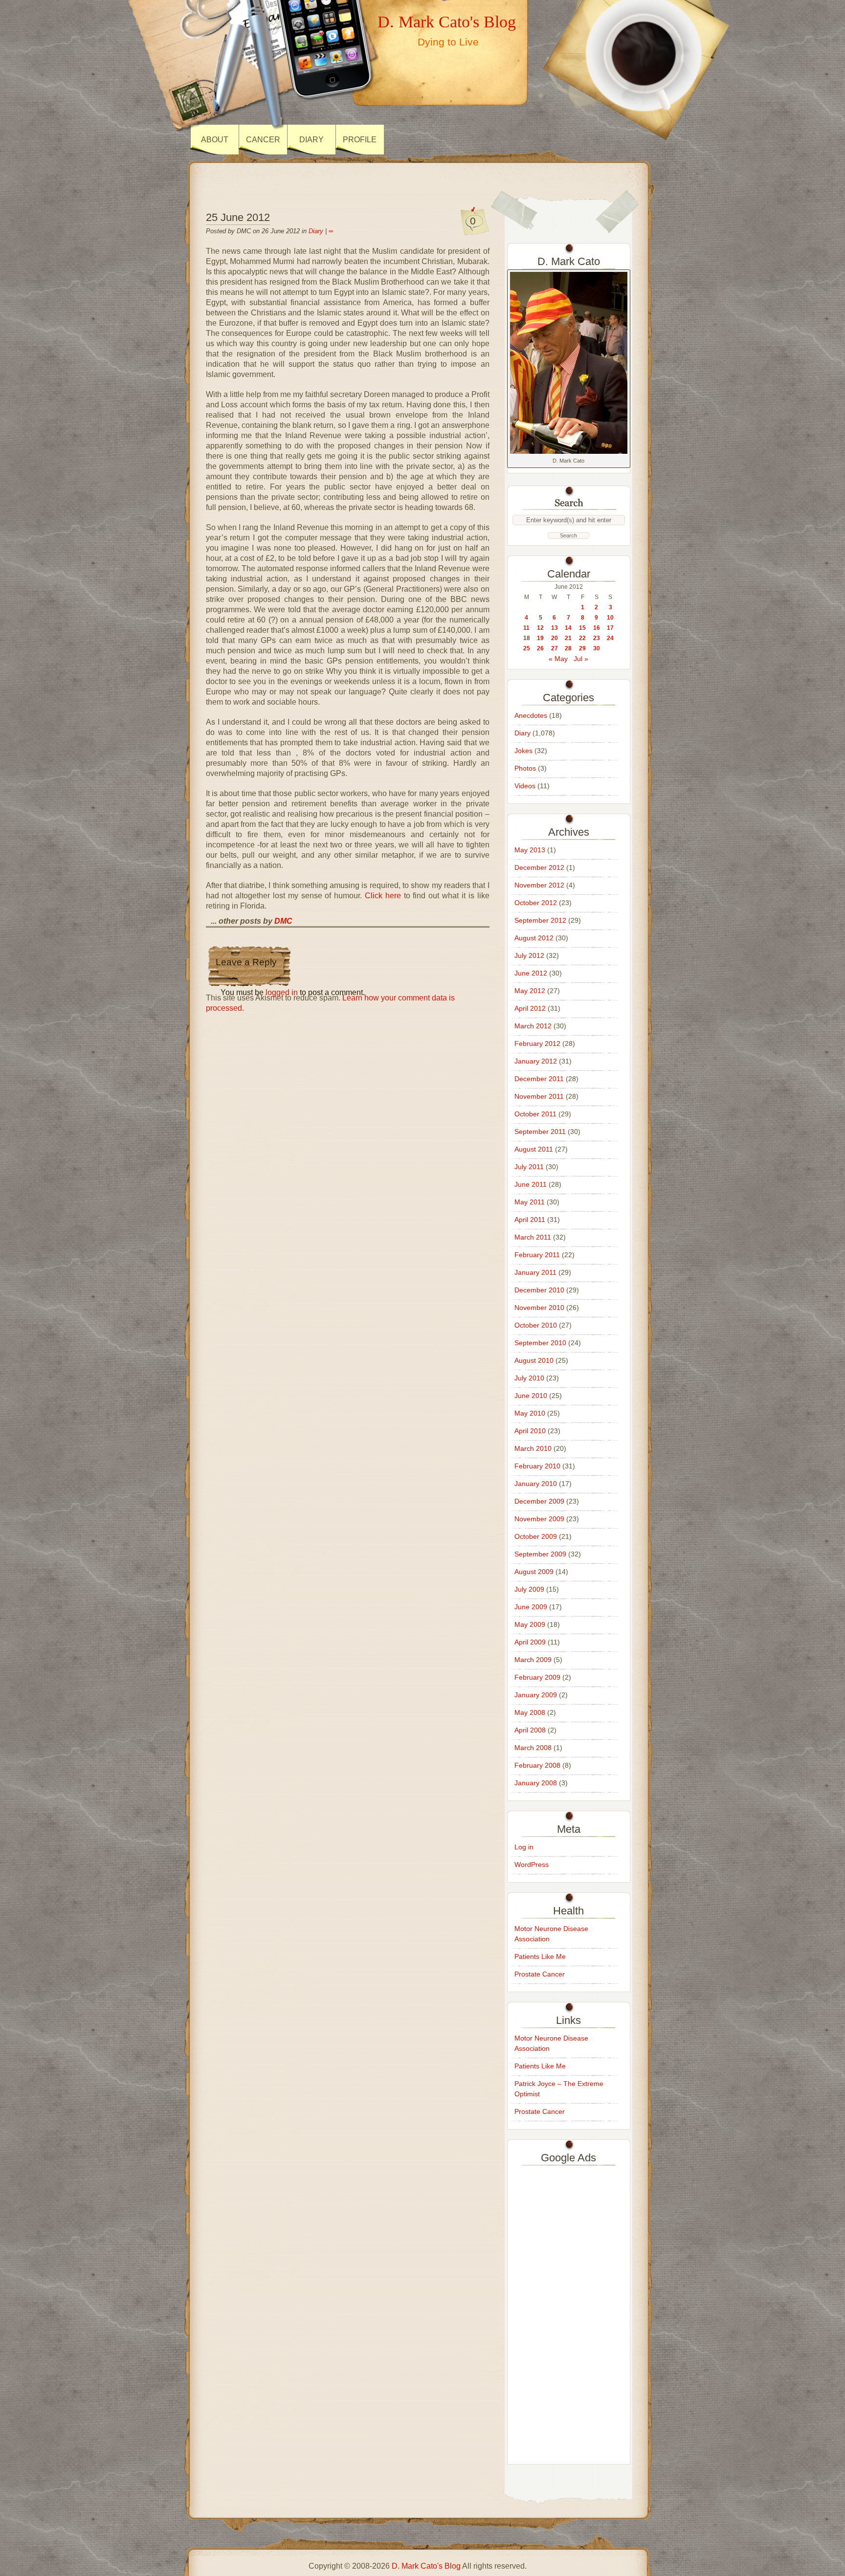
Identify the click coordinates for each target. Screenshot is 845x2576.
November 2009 (539, 1519)
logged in (282, 992)
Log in (524, 1847)
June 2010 (531, 1396)
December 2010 (539, 1290)
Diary (311, 140)
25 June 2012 (238, 217)
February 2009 (537, 1677)
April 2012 (530, 1008)
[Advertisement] (569, 2312)
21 (568, 638)
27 (555, 648)
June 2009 (531, 1607)
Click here (381, 896)
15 (582, 628)
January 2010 (536, 1484)
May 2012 (530, 991)
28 (568, 648)
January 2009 (536, 1695)
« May (558, 659)
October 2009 (536, 1536)
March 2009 (533, 1660)
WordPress (532, 1865)
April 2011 (530, 1220)
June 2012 (531, 973)
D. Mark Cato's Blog (447, 22)
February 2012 (537, 1044)
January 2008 (536, 1783)
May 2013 (530, 850)
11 (526, 628)
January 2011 (535, 1272)
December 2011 (539, 1079)
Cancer (263, 140)
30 (597, 648)
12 (540, 628)
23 (597, 638)
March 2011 (533, 1237)
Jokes (523, 751)
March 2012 (533, 1026)
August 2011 (534, 1149)
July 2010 (529, 1378)
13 (555, 628)
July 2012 (529, 955)
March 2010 (533, 1448)
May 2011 (530, 1202)
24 (610, 638)
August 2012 (534, 938)
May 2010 (530, 1413)
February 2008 (537, 1765)
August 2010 (534, 1360)
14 (568, 628)
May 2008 (530, 1712)
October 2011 (535, 1114)
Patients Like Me (540, 1956)
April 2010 (530, 1431)
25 (527, 648)
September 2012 (540, 920)
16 (597, 628)
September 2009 (540, 1554)
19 (540, 638)
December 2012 (539, 867)
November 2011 (539, 1096)
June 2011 (531, 1184)
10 (610, 618)
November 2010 (539, 1308)
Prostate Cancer (540, 1974)
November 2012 (539, 885)
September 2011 (540, 1132)
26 (540, 648)
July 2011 (529, 1167)
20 (555, 638)
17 (610, 628)
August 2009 (534, 1572)
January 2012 (536, 1061)
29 (582, 648)
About (215, 140)
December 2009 (539, 1501)
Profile (360, 140)
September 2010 (540, 1343)
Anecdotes (531, 715)
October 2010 (536, 1325)
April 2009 (530, 1642)
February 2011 (537, 1255)
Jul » (581, 659)
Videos (525, 786)
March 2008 (533, 1748)
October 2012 (536, 903)
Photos (525, 768)
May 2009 (530, 1624)
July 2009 (529, 1589)
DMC (283, 921)
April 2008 (530, 1730)
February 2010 (537, 1466)
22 (582, 638)
